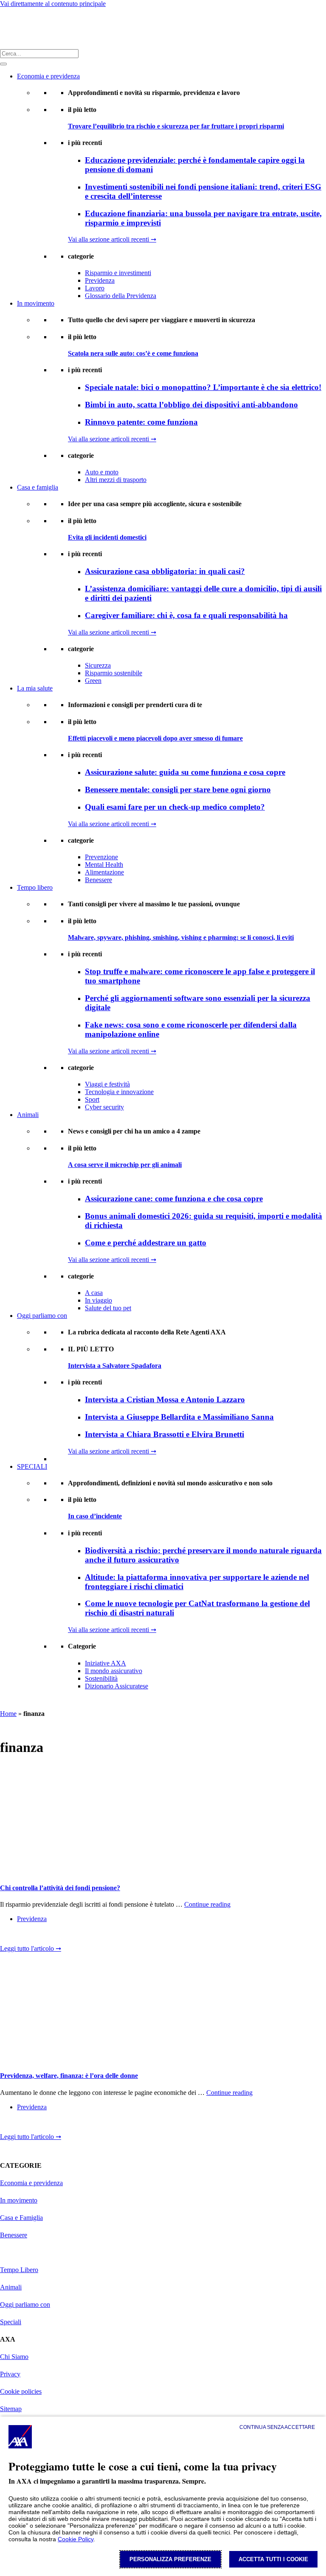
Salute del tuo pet (108, 1308)
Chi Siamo (14, 2357)
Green (93, 681)
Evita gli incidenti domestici (107, 537)
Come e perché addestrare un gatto (146, 1243)
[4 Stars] (48, 1936)
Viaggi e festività (107, 1084)
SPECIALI (32, 1466)
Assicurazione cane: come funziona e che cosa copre (174, 1199)
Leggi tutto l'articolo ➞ (31, 1948)
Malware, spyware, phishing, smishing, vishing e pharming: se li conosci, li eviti (181, 937)
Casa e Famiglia (21, 2218)
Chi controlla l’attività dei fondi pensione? (60, 1888)
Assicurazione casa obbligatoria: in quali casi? (165, 571)
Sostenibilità (101, 1678)
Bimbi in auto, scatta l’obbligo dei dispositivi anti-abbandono (191, 405)
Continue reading (207, 1904)
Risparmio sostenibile (114, 673)
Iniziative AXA (105, 1663)
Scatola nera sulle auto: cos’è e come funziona (133, 353)
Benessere (98, 880)
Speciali (11, 2322)
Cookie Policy (76, 2539)
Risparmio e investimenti (118, 273)
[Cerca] (3, 64)
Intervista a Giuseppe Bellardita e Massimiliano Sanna (179, 1417)
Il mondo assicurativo (114, 1671)
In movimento (36, 303)
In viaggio (98, 1300)
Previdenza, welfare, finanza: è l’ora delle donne (69, 2076)
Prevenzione (101, 857)
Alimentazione (104, 872)
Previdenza (100, 280)
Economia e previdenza (48, 76)
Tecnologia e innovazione (119, 1092)
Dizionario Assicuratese (117, 1686)
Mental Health (104, 865)
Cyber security (104, 1107)
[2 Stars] (20, 1936)
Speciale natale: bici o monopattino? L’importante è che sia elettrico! (203, 387)
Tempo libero (35, 887)
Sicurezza (98, 665)
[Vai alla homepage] (11, 28)
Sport (92, 1099)
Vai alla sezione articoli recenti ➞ (112, 239)
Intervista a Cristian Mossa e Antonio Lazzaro (165, 1399)
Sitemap (11, 2409)
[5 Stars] (61, 1936)
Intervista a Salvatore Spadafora (115, 1366)
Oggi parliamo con (42, 1316)
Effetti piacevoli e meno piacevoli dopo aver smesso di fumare (155, 738)
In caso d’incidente (95, 1516)
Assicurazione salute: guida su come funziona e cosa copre (185, 772)
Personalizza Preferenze (170, 2559)
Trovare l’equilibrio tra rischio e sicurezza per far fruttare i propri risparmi (176, 126)
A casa (94, 1293)
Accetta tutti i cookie (273, 2559)
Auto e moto (102, 472)
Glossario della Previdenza (121, 296)
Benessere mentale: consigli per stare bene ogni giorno (178, 790)
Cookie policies (21, 2391)
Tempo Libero (19, 2270)
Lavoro (95, 288)
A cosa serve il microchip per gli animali (125, 1165)
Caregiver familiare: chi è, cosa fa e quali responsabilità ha (186, 615)
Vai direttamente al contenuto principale (53, 4)
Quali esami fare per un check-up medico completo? (175, 807)
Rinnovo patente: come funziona (141, 422)
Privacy (10, 2374)
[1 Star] (7, 1936)
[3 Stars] (34, 1936)
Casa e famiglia (38, 487)
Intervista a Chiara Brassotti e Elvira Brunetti (164, 1434)
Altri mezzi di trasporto (116, 480)
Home (8, 1714)
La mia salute (35, 688)
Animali (28, 1115)
